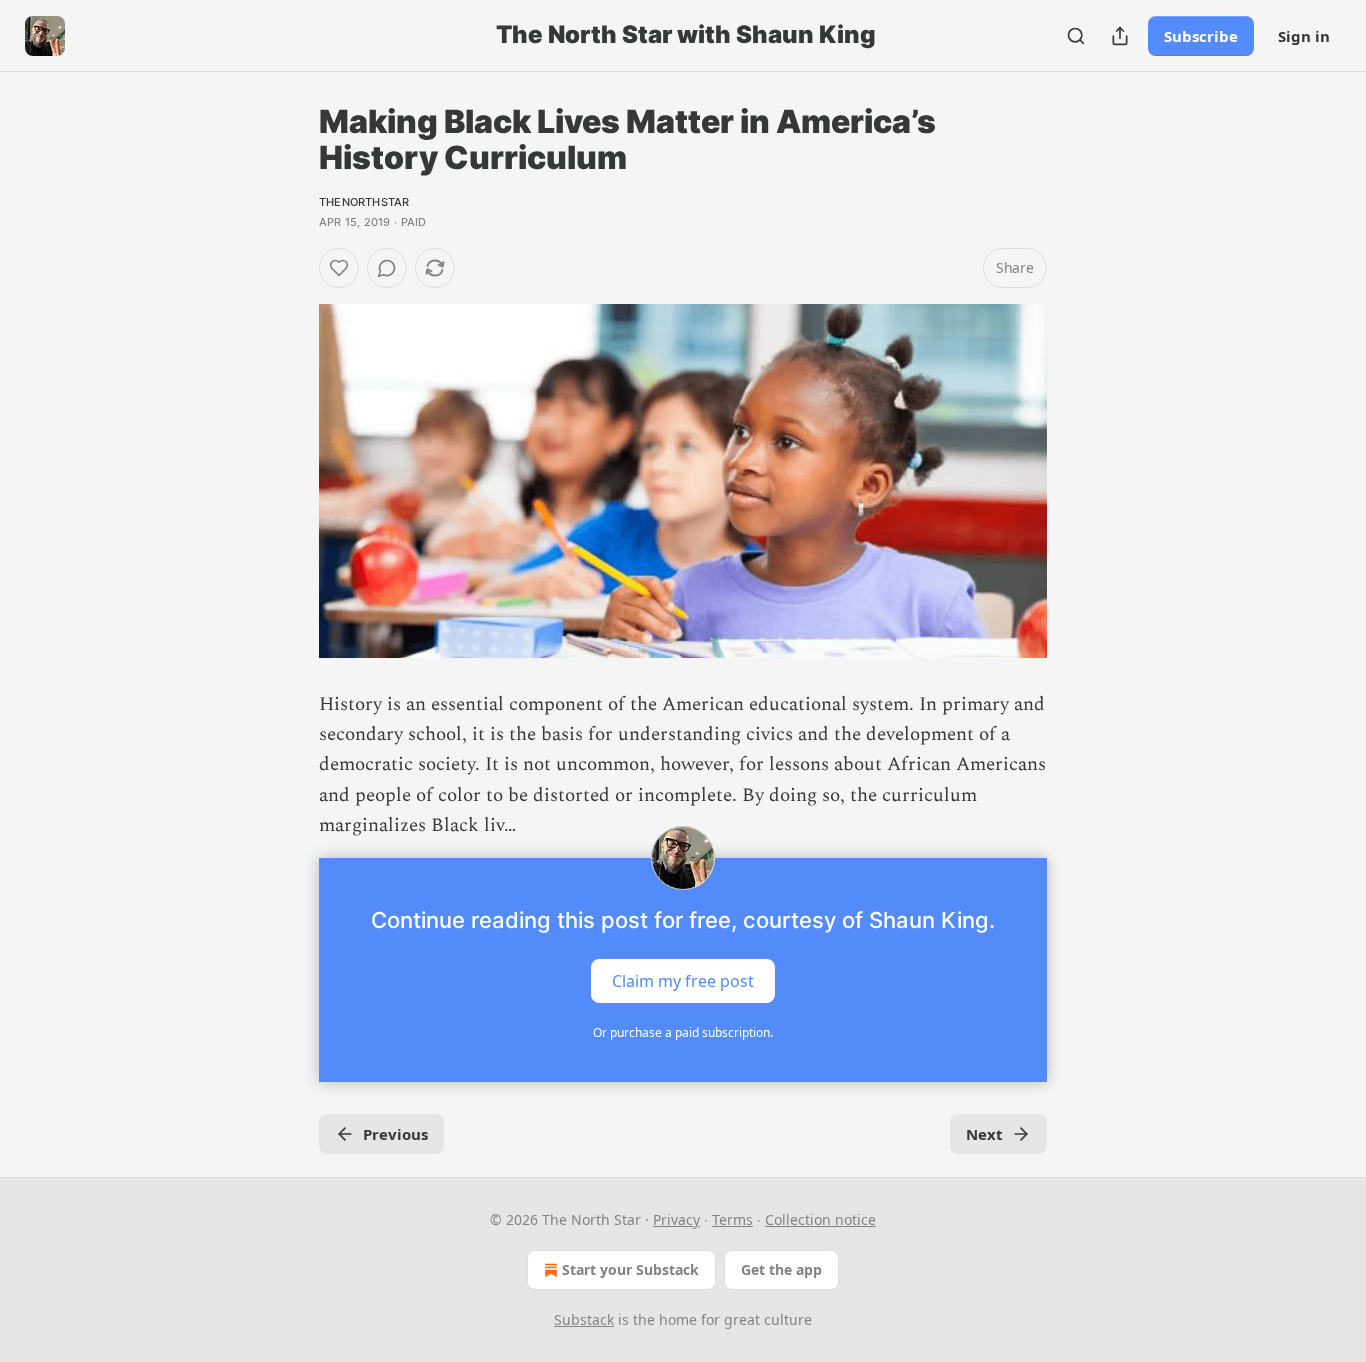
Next (984, 1134)
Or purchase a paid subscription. (683, 1032)
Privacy (676, 1219)
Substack (584, 1319)
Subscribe (1201, 36)
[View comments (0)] (387, 268)
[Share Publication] (1120, 36)
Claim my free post (683, 980)
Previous (395, 1134)
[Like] (339, 268)
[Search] (1076, 36)
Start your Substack (630, 1269)
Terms (732, 1219)
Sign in (1304, 36)
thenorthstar (364, 202)
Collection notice (820, 1219)
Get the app (781, 1269)
